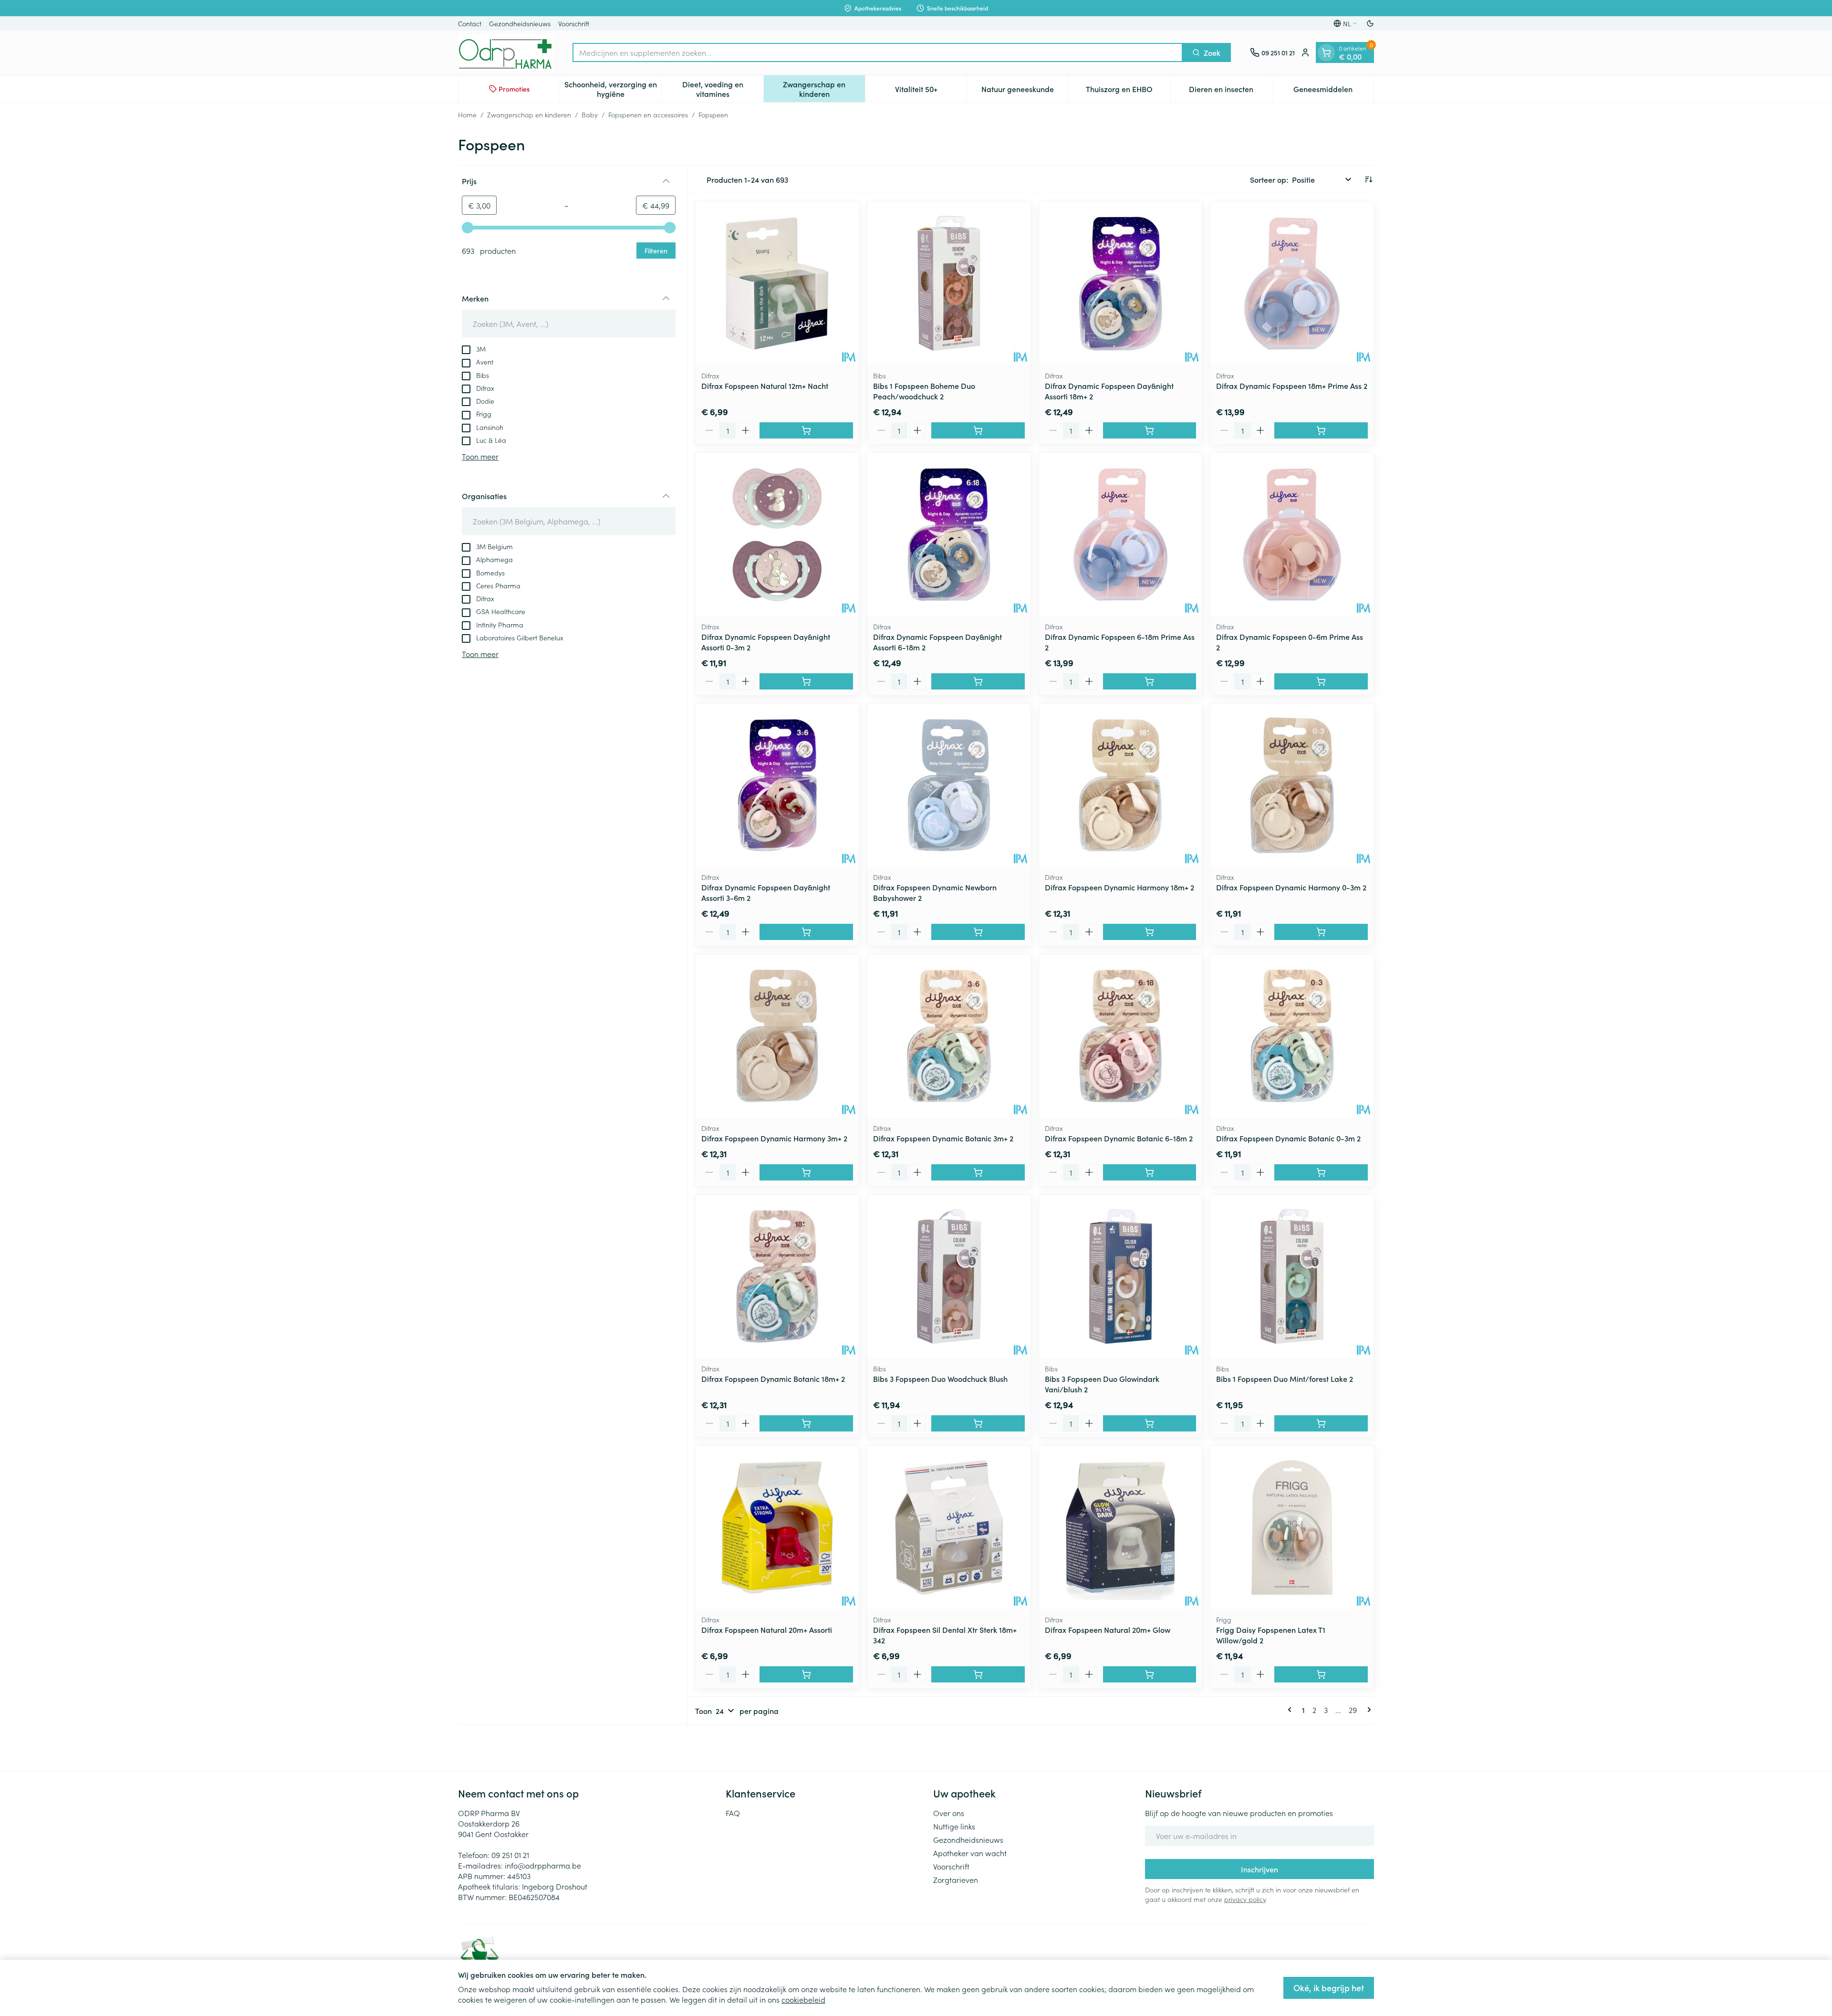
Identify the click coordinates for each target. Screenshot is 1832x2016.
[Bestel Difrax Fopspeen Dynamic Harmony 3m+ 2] (806, 1172)
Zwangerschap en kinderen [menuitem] (824, 89)
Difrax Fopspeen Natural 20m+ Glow (1108, 1630)
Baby (590, 115)
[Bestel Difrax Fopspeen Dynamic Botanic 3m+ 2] (978, 1172)
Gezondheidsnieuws (520, 23)
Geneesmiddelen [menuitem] (1333, 91)
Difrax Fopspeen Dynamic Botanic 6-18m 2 (1119, 1138)
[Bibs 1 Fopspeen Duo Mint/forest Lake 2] (1292, 1276)
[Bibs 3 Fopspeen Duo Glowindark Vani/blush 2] (1121, 1276)
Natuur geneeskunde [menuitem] (1025, 91)
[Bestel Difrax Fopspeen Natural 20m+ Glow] (1150, 1674)
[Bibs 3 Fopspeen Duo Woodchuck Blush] (949, 1276)
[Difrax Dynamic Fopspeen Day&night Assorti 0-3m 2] (777, 534)
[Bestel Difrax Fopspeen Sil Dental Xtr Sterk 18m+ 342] (978, 1674)
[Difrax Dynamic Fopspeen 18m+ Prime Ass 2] (1292, 283)
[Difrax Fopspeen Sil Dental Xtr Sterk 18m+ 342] (949, 1527)
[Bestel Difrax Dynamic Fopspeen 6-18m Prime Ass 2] (1150, 681)
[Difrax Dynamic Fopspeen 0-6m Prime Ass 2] (1292, 534)
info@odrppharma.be (543, 1865)
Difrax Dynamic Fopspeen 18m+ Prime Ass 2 (1292, 386)
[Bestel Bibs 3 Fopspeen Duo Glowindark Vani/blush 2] (1150, 1423)
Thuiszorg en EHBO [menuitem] (1128, 91)
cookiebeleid (803, 1999)
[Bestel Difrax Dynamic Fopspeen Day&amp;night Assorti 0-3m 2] (806, 681)
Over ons (949, 1813)
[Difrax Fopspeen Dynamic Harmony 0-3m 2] (1292, 785)
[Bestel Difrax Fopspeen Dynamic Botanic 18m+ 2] (806, 1423)
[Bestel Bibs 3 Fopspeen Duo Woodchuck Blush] (978, 1423)
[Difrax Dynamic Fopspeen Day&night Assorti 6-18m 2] (949, 534)
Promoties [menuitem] (514, 89)
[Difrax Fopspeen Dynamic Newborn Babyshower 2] (949, 785)
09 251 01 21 (510, 1855)
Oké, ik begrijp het (1329, 1988)
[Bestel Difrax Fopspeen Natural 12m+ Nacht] (806, 430)
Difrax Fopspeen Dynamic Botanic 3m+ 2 (943, 1138)
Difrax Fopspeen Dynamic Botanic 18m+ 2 (773, 1379)
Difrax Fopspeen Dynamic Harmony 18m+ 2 (1119, 887)
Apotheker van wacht (970, 1853)
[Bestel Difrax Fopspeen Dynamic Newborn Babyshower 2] (978, 932)
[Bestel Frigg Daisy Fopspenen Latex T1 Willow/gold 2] (1321, 1674)
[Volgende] (1367, 1710)
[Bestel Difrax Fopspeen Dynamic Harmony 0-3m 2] (1321, 932)
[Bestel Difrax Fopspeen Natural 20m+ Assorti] (806, 1674)
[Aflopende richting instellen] (1368, 179)
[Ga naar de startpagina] (506, 52)
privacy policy (1245, 1899)
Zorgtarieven (956, 1880)
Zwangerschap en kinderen (529, 115)
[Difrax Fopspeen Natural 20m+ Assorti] (777, 1527)
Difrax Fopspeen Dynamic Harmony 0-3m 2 (1291, 887)
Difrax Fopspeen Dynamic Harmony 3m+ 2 (774, 1138)
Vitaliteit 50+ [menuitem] (931, 91)
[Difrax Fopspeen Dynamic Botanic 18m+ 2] (777, 1276)
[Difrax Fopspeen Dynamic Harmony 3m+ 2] (777, 1036)
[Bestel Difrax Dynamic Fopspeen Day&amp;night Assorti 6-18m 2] (978, 681)
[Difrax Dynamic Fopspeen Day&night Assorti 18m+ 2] (1121, 283)
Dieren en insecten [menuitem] (1230, 91)
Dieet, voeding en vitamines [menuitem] (723, 89)
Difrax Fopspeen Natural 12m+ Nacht (765, 386)
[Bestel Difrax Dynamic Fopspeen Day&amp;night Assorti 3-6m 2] (806, 932)
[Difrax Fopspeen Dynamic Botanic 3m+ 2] (949, 1036)
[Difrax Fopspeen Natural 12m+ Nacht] (777, 283)
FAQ (733, 1813)
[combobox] (878, 52)
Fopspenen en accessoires (648, 115)
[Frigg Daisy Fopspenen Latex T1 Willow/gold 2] (1292, 1527)
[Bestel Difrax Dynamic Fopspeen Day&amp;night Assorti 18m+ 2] (1150, 430)
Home (467, 115)
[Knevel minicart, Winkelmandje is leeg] (1326, 52)
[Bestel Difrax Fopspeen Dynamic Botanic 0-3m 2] (1321, 1172)
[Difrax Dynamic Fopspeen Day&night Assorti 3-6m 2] (777, 785)
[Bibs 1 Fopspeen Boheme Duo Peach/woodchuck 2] (949, 283)
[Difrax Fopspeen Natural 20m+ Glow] (1121, 1527)
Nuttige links (954, 1826)
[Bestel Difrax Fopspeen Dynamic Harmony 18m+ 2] (1150, 932)
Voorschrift (574, 23)
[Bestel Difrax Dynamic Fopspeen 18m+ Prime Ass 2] (1321, 430)
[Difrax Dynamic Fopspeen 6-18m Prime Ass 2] (1121, 534)
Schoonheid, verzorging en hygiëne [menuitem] (613, 89)
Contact (470, 23)
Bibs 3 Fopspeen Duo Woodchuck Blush (940, 1379)
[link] (1291, 1710)
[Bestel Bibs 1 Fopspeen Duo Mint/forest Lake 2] (1321, 1423)
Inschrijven (1259, 1869)
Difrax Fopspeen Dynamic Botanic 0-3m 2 (1288, 1138)
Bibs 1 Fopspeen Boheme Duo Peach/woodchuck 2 (924, 391)
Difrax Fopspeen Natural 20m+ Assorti (767, 1630)
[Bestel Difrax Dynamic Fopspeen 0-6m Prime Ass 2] (1321, 681)
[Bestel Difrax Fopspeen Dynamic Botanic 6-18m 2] (1150, 1172)
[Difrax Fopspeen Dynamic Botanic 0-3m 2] (1292, 1036)
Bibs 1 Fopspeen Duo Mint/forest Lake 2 (1285, 1379)
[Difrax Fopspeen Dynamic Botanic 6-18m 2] (1121, 1036)
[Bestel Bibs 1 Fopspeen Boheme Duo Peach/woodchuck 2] (978, 430)
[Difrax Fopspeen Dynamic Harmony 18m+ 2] (1121, 785)
